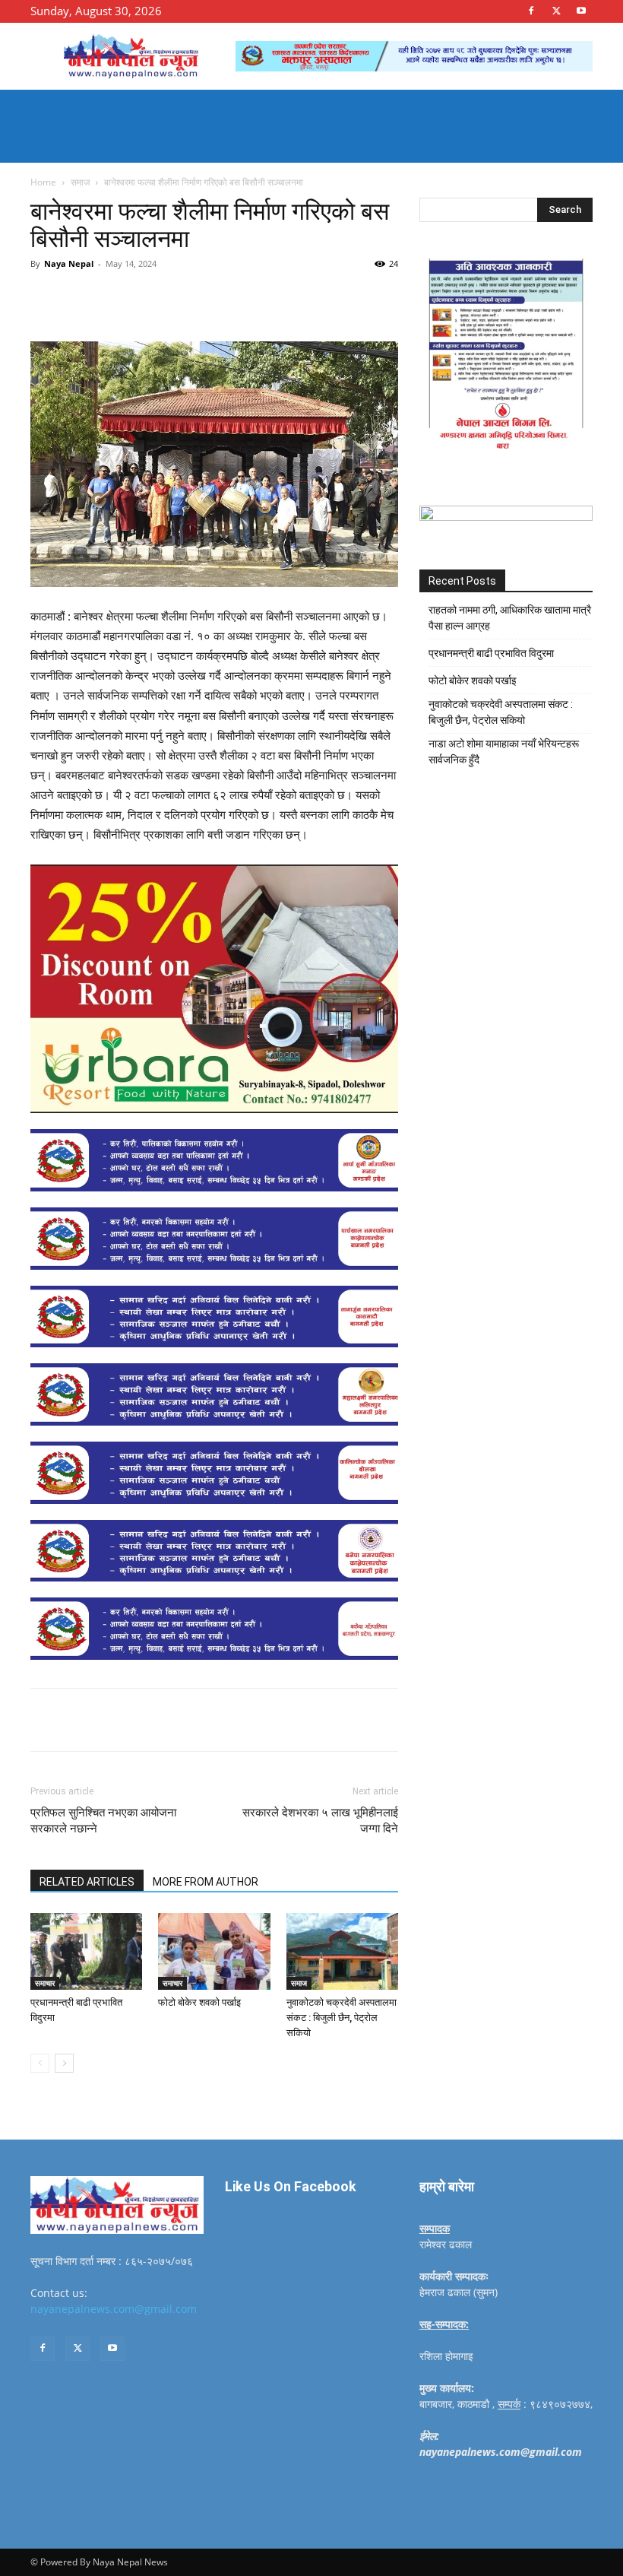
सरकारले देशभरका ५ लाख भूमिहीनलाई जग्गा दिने (320, 1821)
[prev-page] (40, 2063)
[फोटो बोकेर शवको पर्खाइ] (214, 1951)
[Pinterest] (205, 298)
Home (43, 182)
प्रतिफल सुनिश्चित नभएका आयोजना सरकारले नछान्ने (103, 1821)
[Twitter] (556, 11)
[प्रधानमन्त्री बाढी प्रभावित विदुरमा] (86, 1951)
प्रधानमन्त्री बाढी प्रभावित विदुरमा (491, 653)
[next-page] (64, 2063)
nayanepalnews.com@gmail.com (114, 2309)
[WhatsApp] (240, 298)
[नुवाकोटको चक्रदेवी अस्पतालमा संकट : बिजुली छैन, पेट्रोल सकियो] (342, 1951)
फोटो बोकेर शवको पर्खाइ (199, 2002)
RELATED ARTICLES (87, 1882)
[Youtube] (581, 11)
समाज (80, 182)
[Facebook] (531, 11)
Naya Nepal (69, 263)
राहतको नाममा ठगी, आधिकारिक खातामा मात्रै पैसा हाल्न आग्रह (510, 618)
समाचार (45, 1983)
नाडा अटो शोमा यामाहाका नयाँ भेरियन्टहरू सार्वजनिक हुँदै (504, 752)
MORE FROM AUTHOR (206, 1882)
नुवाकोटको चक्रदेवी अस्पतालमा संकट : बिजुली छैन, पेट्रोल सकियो (342, 2018)
